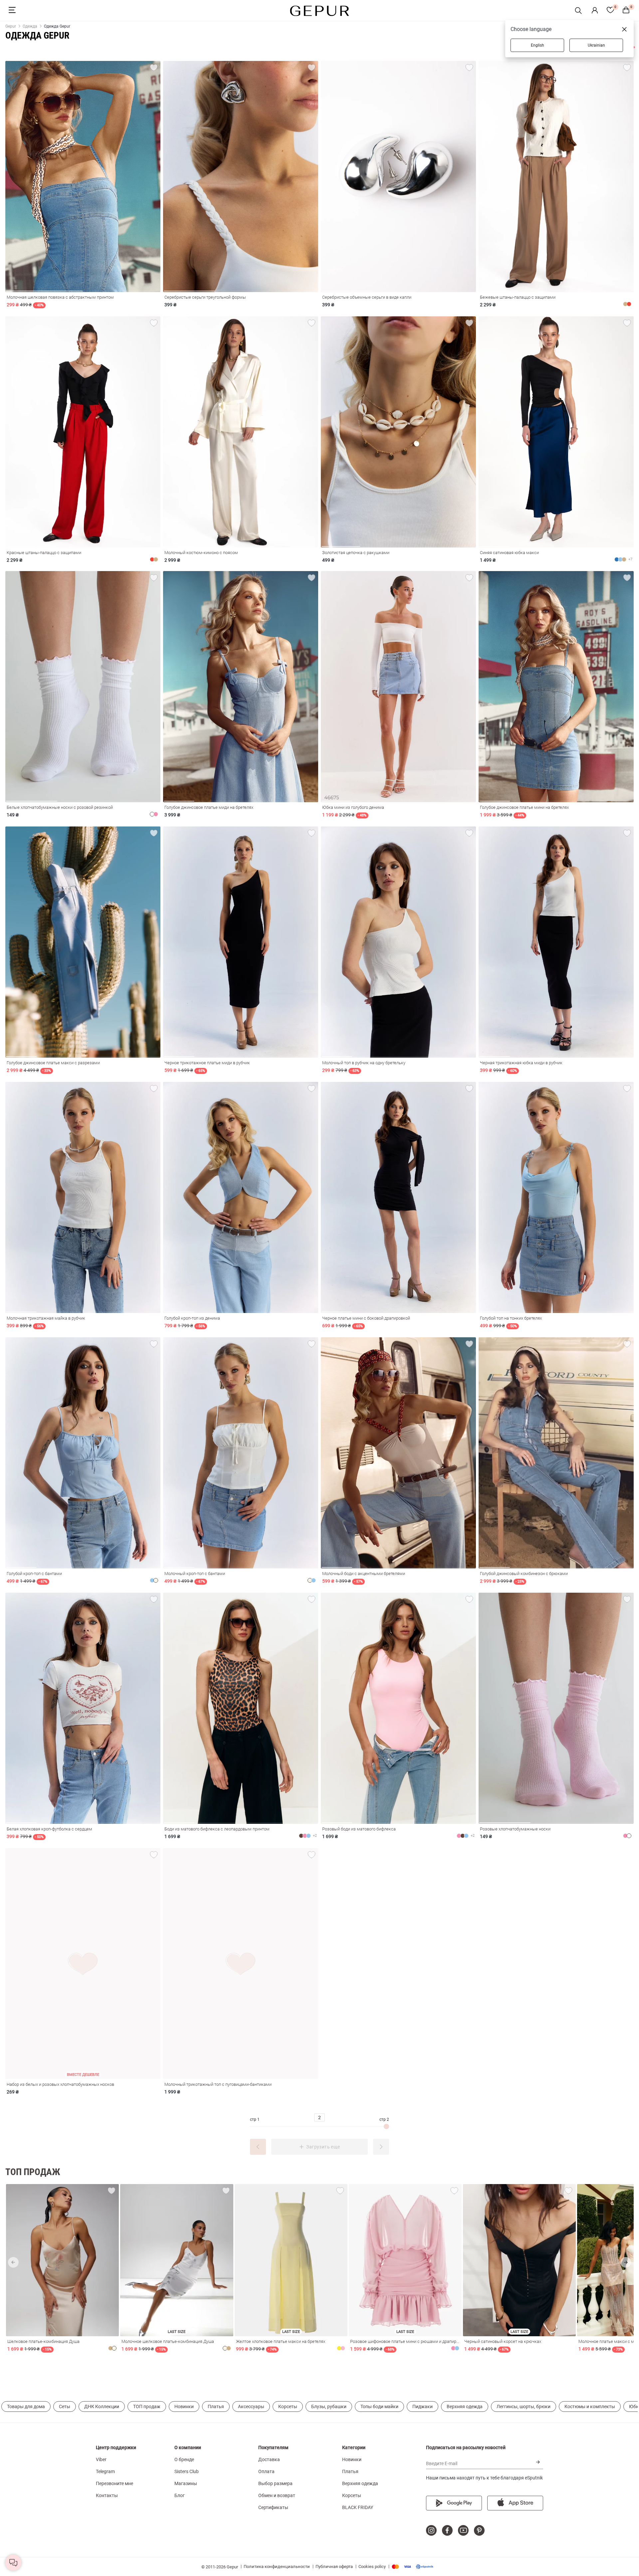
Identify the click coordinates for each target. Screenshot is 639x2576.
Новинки (184, 2407)
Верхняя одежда (465, 2407)
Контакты (107, 2495)
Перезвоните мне (114, 2483)
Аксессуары (251, 2407)
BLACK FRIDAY (358, 2507)
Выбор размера (275, 2483)
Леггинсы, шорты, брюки (524, 2407)
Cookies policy (372, 2567)
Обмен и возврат (277, 2495)
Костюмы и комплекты (590, 2407)
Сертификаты (273, 2507)
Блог (180, 2495)
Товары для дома (26, 2407)
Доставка (269, 2459)
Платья (216, 2407)
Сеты (65, 2407)
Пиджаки (423, 2407)
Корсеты (288, 2407)
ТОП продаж (147, 2407)
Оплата (266, 2471)
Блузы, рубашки (329, 2407)
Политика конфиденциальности (277, 2567)
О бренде (184, 2459)
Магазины (186, 2483)
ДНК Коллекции (102, 2407)
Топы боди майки (379, 2407)
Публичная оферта (334, 2567)
